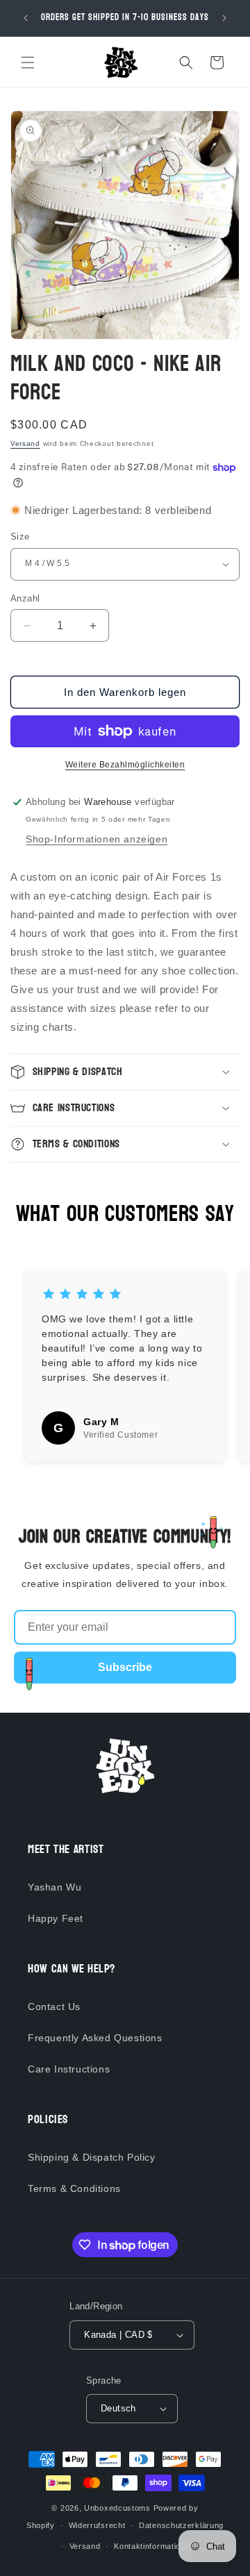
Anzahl (25, 598)
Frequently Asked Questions (95, 2038)
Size (20, 537)
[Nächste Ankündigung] (224, 18)
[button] (28, 63)
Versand (25, 443)
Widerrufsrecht (97, 2525)
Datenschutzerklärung (181, 2525)
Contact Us (54, 2006)
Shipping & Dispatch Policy (92, 2157)
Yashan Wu (55, 1887)
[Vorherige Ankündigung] (26, 18)
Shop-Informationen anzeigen (97, 839)
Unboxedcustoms (117, 2508)
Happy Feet (56, 1918)
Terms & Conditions (74, 2188)
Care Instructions (69, 2069)
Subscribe (125, 1667)
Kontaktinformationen (154, 2546)
